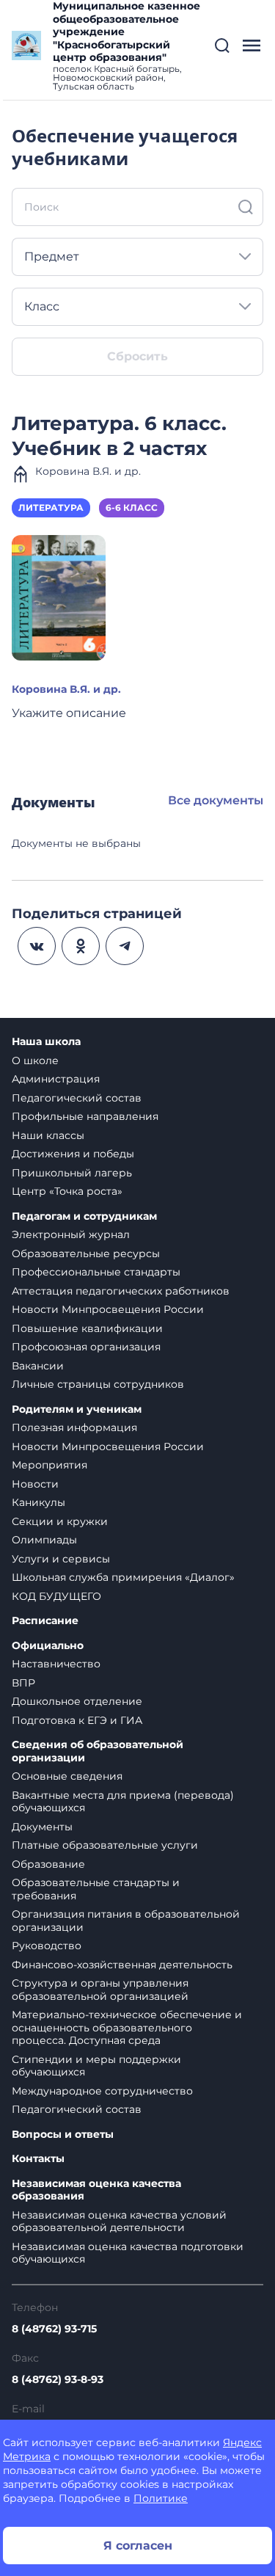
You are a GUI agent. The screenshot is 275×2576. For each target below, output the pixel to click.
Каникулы (38, 1502)
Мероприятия (49, 1465)
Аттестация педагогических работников (121, 1291)
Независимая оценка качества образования (96, 2190)
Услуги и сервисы (61, 1559)
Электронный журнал (71, 1234)
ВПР (23, 1683)
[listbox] (137, 257)
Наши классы (48, 1135)
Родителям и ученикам (77, 1409)
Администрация (56, 1079)
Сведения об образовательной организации (98, 1751)
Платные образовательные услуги (105, 1845)
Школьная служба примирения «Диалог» (123, 1577)
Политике (161, 2498)
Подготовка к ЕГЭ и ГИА (77, 1720)
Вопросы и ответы (63, 2135)
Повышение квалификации (87, 1328)
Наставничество (56, 1664)
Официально (48, 1646)
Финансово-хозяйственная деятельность (122, 1965)
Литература (51, 507)
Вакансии (38, 1366)
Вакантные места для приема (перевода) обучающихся (123, 1802)
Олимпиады (44, 1540)
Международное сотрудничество (102, 2091)
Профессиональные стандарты (96, 1272)
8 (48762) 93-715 (54, 2329)
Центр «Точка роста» (67, 1191)
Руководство (47, 1946)
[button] (222, 46)
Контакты (38, 2159)
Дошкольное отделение (77, 1701)
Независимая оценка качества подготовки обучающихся (128, 2253)
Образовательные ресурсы (86, 1254)
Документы (42, 1827)
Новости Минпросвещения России (108, 1309)
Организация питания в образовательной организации (126, 1921)
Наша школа (46, 1042)
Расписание (45, 1621)
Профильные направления (85, 1116)
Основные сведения (67, 1776)
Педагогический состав (77, 1098)
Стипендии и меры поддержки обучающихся (96, 2066)
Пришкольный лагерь (72, 1173)
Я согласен (138, 2546)
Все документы (216, 800)
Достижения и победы (73, 1154)
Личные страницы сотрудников (98, 1384)
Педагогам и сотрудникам (84, 1216)
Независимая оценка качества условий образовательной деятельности (119, 2222)
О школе (35, 1060)
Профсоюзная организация (86, 1347)
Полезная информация (74, 1427)
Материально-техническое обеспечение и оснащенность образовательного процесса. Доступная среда (127, 2027)
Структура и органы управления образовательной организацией (100, 1990)
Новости (35, 1484)
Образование (48, 1864)
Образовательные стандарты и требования (96, 1889)
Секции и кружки (60, 1521)
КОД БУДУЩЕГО (56, 1596)
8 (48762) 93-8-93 (58, 2379)
